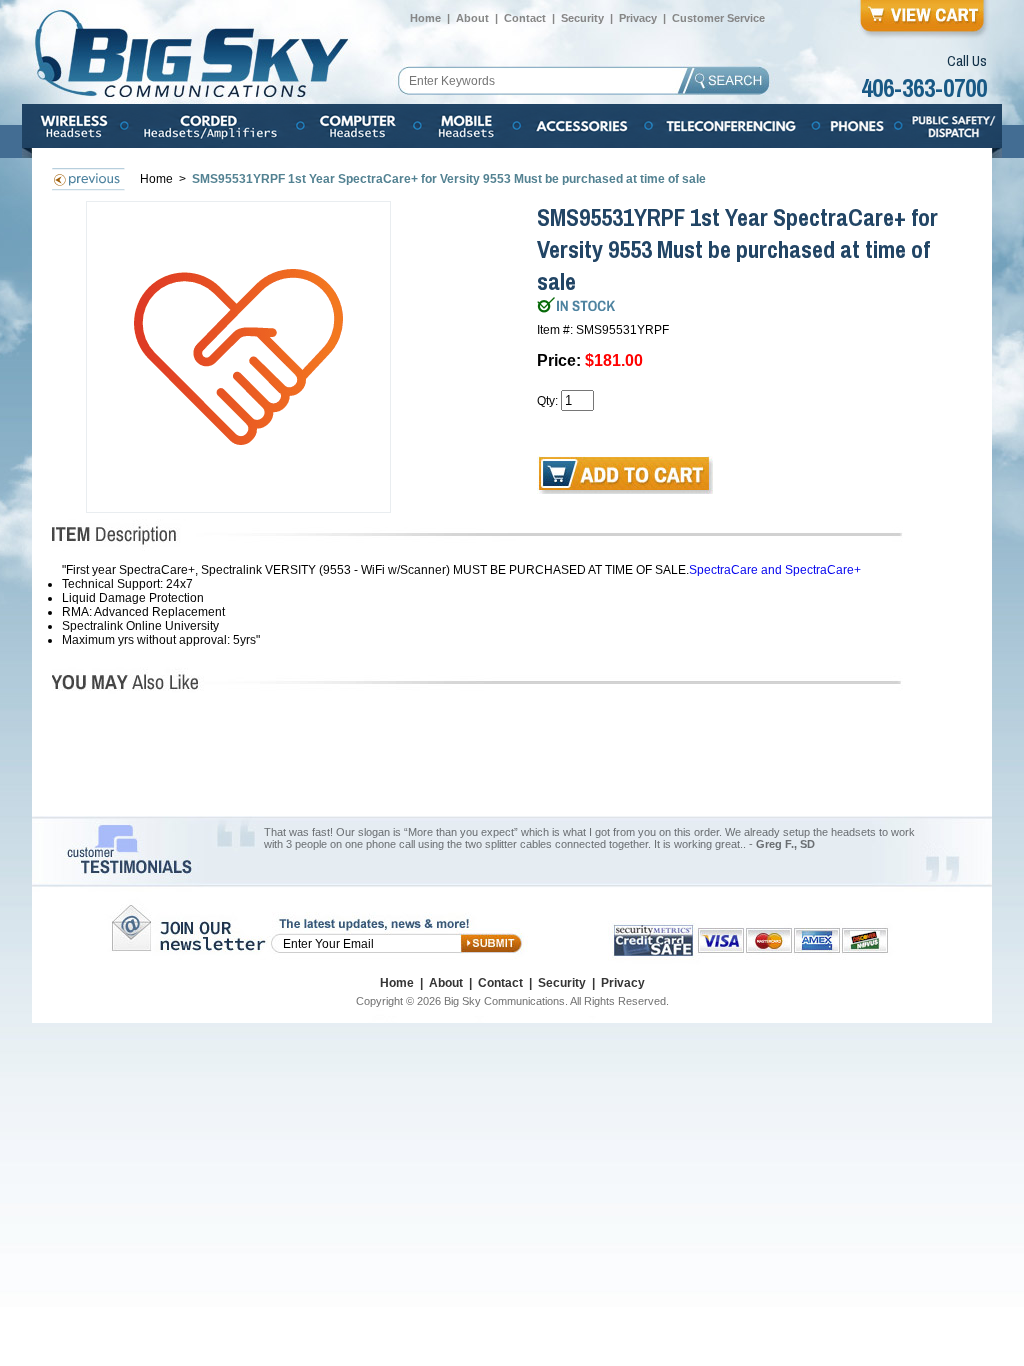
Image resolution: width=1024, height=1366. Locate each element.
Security (582, 18)
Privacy (638, 18)
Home (425, 18)
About (472, 18)
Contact (525, 18)
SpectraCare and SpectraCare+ (775, 570)
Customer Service (718, 18)
